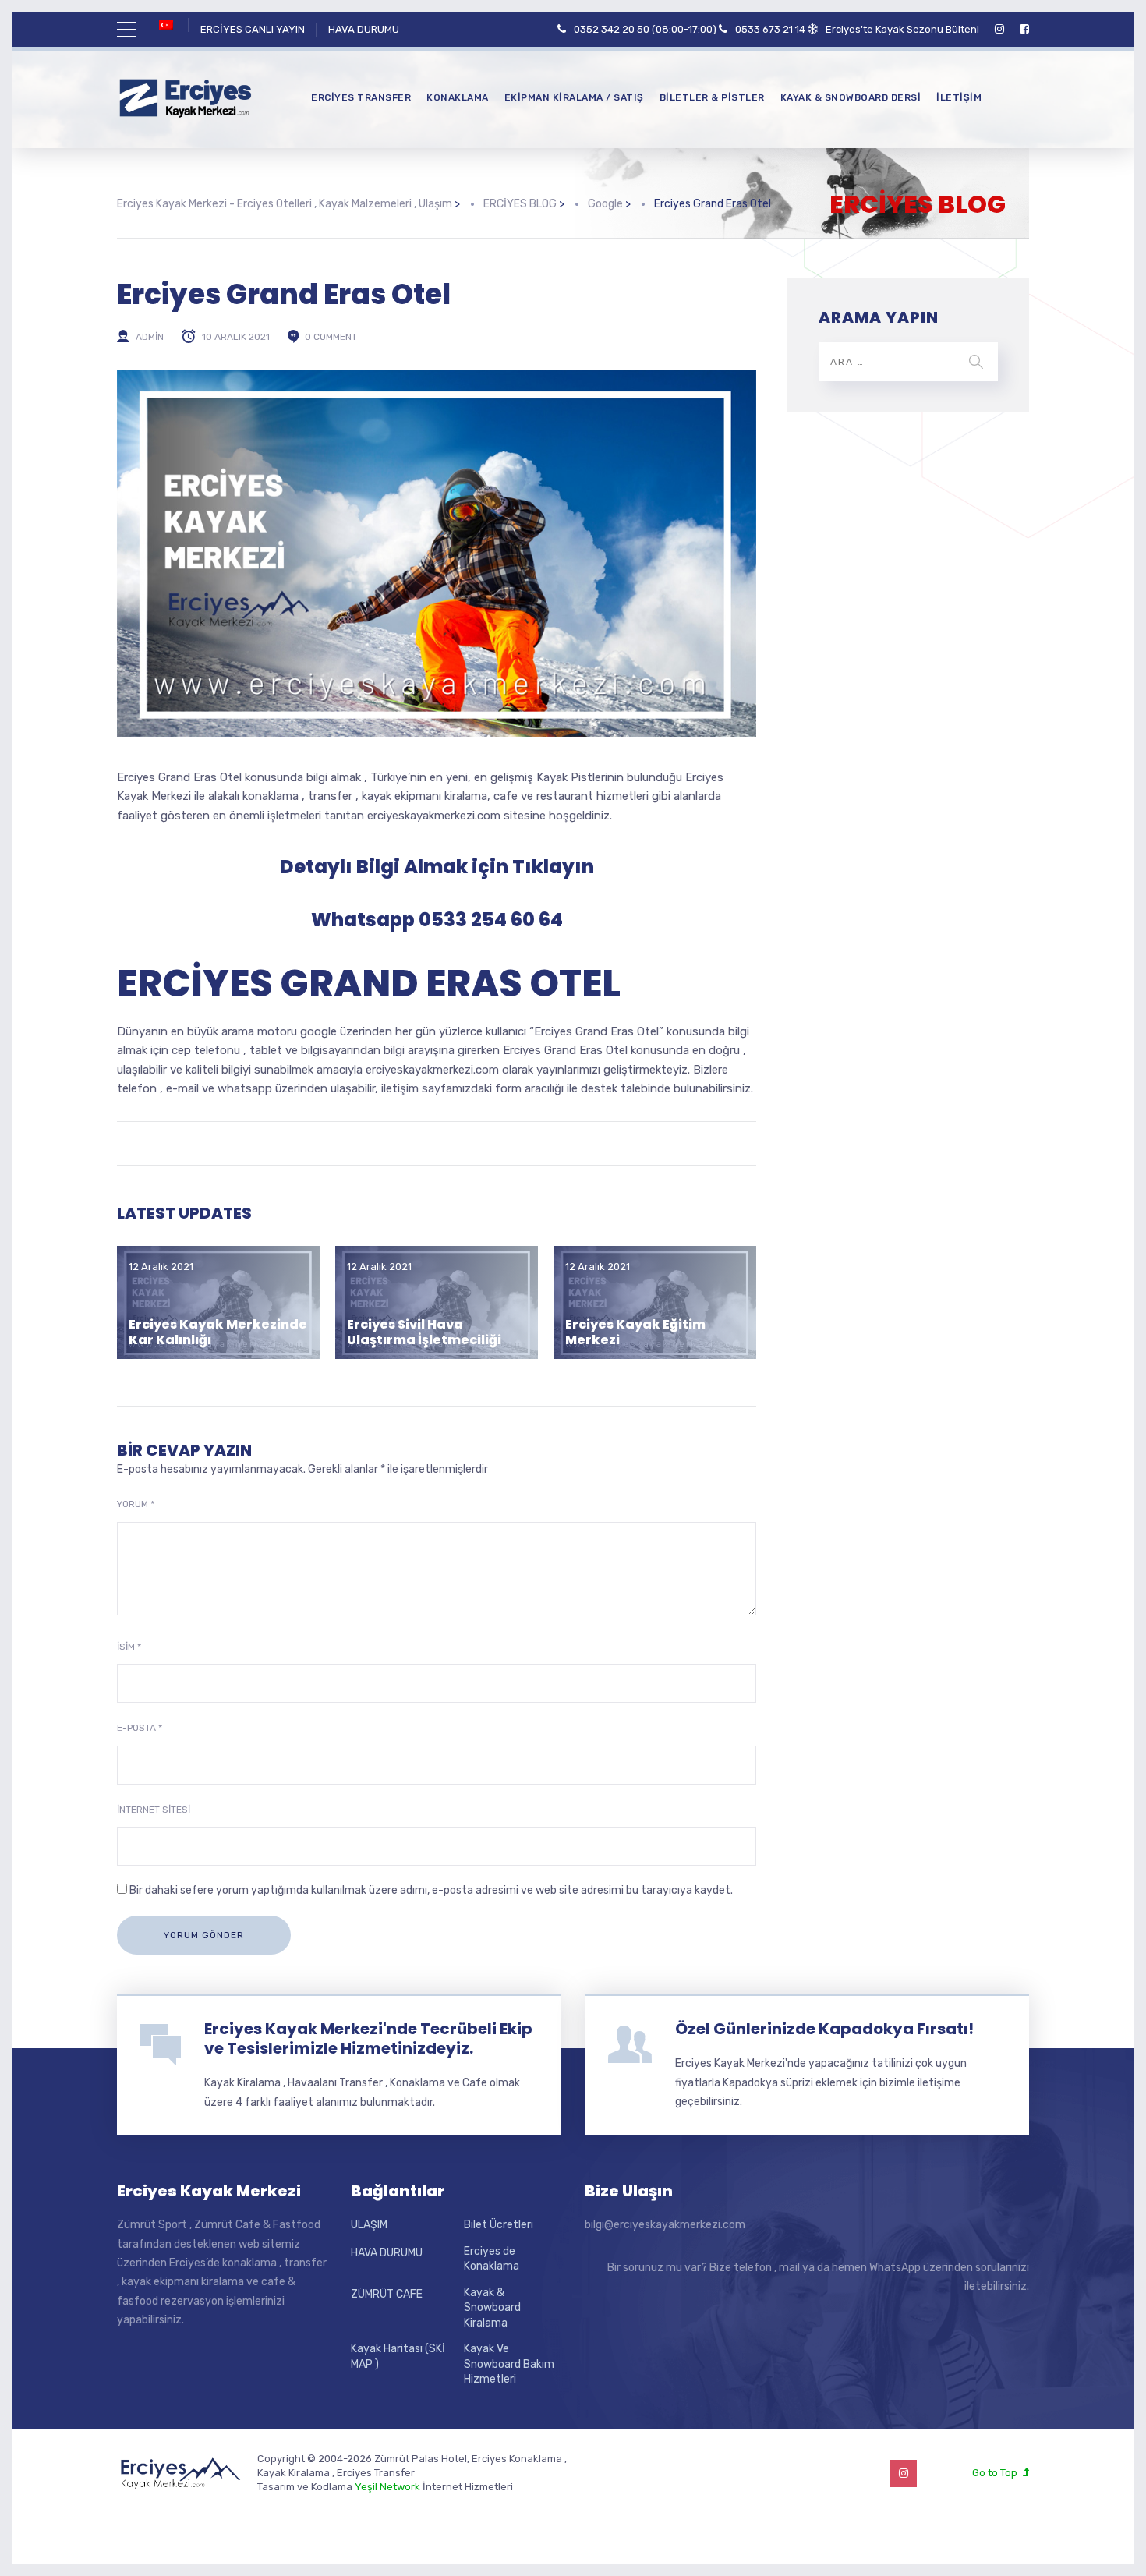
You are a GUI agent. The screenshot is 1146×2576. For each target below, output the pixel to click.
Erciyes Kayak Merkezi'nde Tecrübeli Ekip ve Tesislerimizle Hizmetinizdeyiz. (368, 2038)
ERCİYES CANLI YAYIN (253, 29)
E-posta (140, 1728)
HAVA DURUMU (364, 29)
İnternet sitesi (154, 1810)
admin (150, 337)
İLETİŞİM (959, 97)
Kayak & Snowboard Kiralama (492, 2308)
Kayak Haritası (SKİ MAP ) (398, 2357)
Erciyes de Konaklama (492, 2259)
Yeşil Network (387, 2487)
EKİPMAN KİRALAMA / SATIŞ (574, 97)
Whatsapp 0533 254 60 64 (437, 920)
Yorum (136, 1504)
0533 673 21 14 (770, 29)
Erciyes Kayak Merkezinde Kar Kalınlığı (218, 1332)
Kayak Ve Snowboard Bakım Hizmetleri (509, 2364)
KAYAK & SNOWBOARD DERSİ (851, 97)
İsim (129, 1647)
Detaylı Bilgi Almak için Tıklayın (437, 867)
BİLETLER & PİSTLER (712, 97)
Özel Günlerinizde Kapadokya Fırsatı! (824, 2029)
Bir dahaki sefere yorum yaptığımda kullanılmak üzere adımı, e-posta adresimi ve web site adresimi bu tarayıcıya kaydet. (431, 1890)
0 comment (331, 337)
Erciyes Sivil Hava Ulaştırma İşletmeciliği (424, 1332)
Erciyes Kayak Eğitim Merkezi (635, 1332)
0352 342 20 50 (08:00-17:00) (645, 29)
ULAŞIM (369, 2225)
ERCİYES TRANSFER (361, 97)
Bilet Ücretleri (499, 2225)
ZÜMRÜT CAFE (387, 2294)
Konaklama (458, 97)
